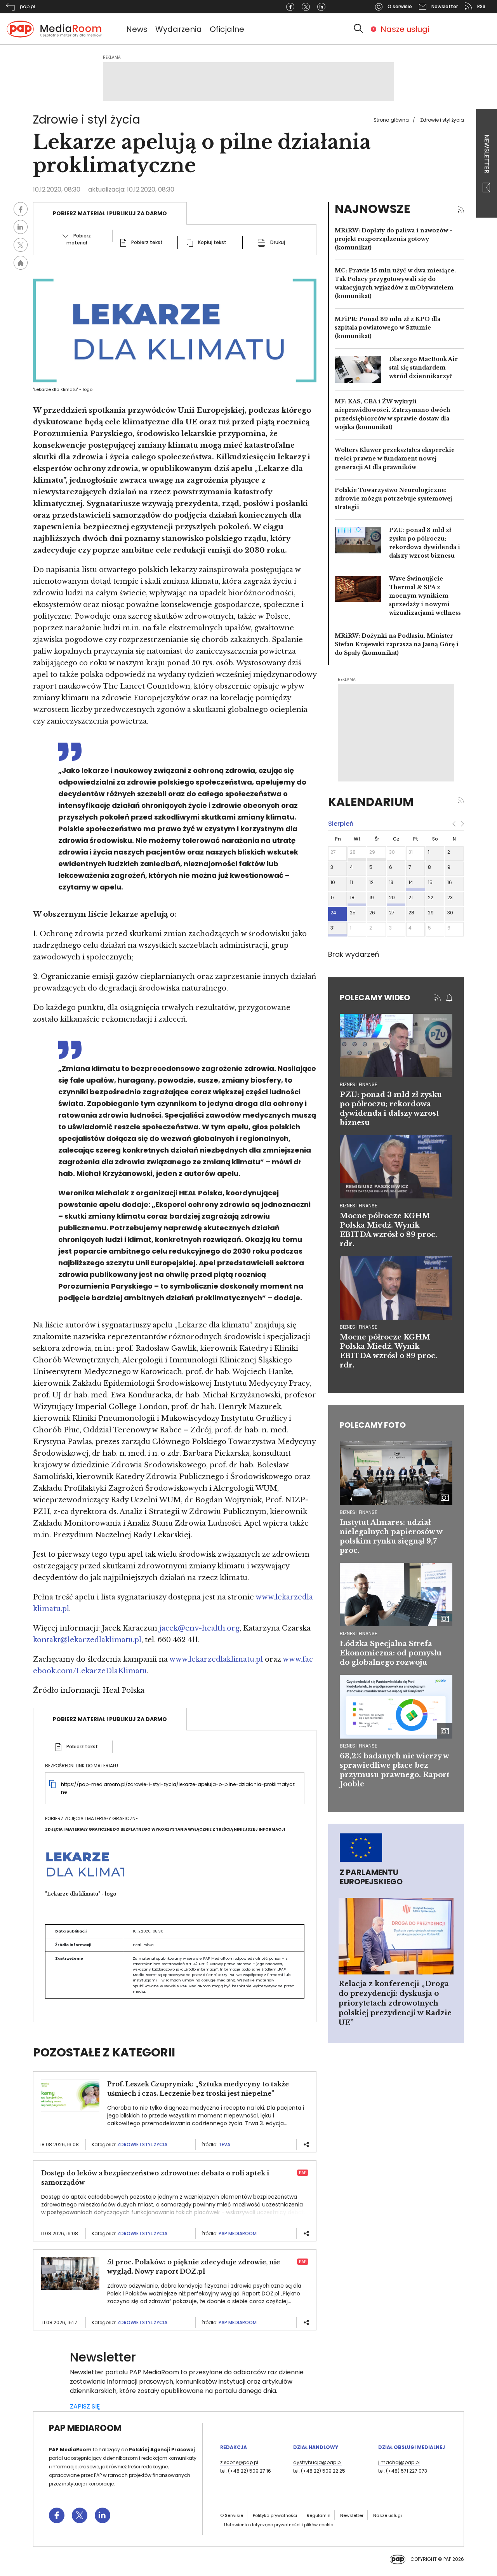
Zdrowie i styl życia (442, 120)
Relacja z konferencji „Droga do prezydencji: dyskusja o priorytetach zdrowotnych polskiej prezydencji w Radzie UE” (395, 2003)
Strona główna (391, 120)
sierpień (341, 824)
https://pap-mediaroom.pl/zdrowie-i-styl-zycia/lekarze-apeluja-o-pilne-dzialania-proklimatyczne (178, 1788)
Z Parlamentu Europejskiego (371, 1877)
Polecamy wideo (375, 998)
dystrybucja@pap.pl (317, 2462)
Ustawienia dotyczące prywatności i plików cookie (279, 2525)
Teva (224, 2144)
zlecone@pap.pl (239, 2462)
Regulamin (319, 2515)
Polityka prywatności (275, 2515)
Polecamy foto (373, 1425)
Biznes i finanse (358, 1512)
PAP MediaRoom (238, 2233)
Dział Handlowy (316, 2447)
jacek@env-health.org (199, 1628)
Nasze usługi (405, 29)
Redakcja (234, 2447)
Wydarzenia (179, 29)
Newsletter (487, 155)
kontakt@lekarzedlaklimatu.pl (87, 1640)
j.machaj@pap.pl (399, 2462)
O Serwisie (232, 2515)
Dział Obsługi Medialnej (412, 2447)
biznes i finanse (358, 1084)
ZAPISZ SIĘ (85, 2406)
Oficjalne (227, 29)
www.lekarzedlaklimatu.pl (216, 1659)
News (137, 29)
